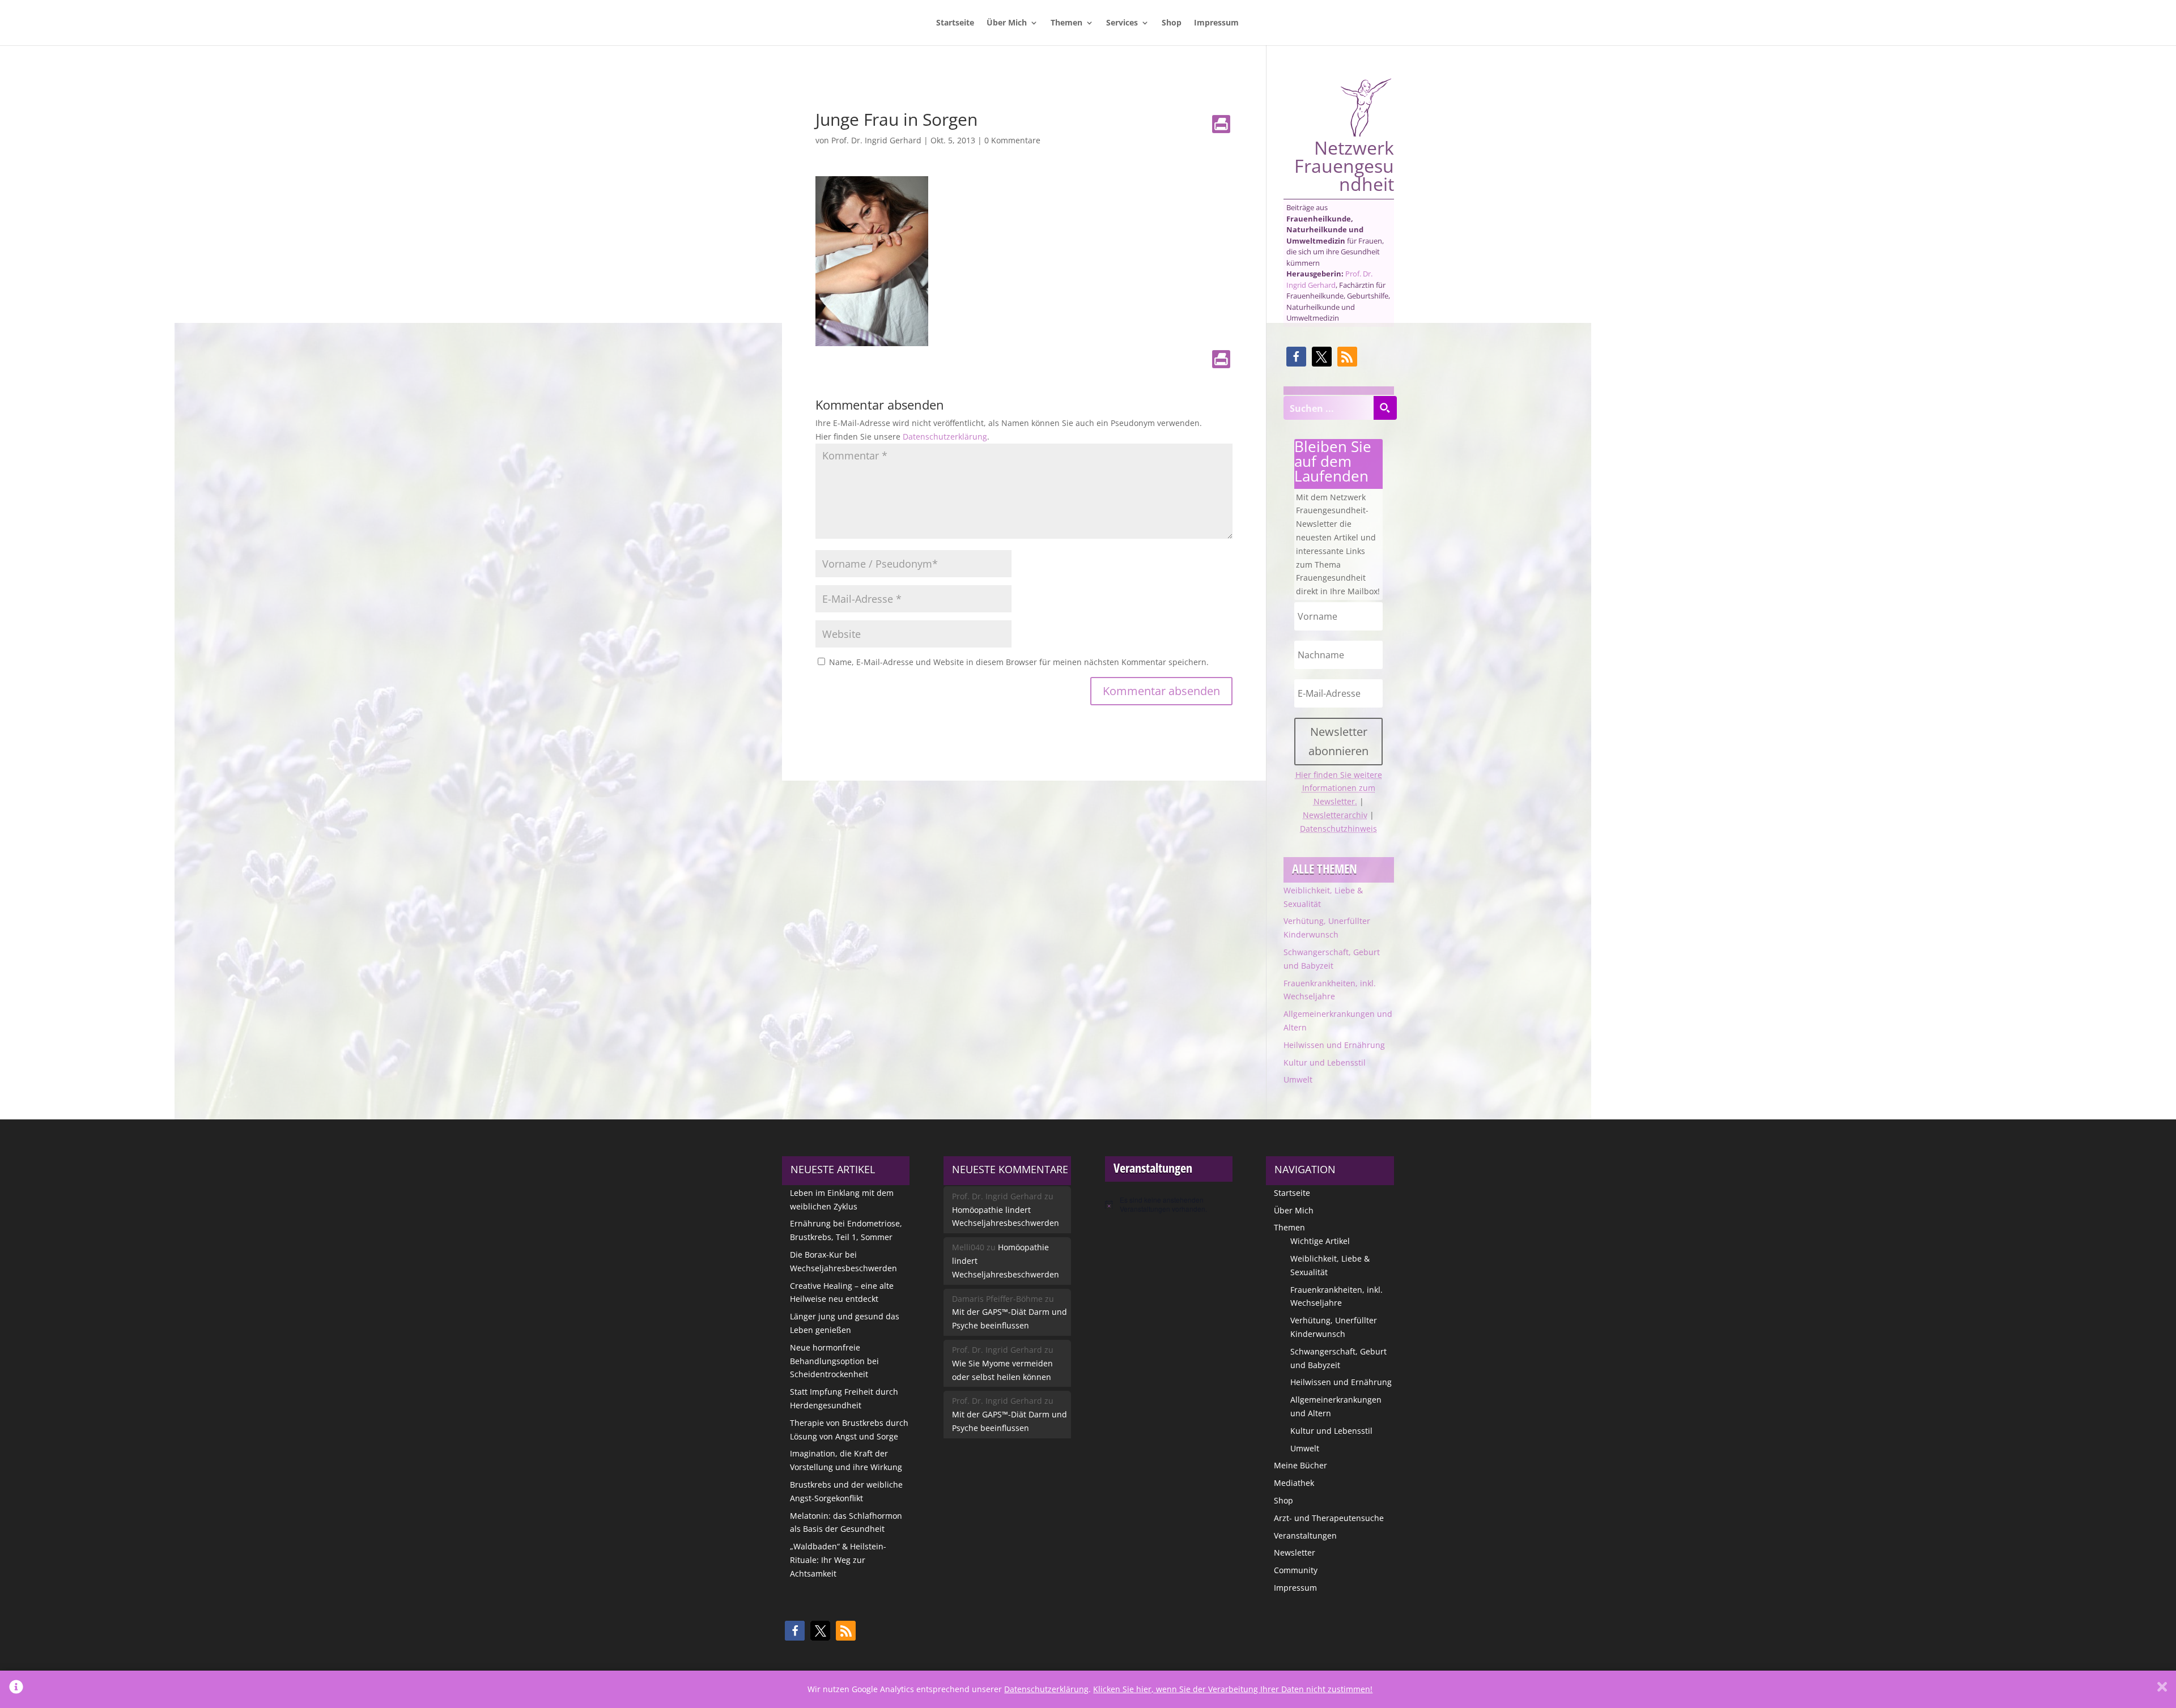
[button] (1296, 357)
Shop (1172, 23)
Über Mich (1007, 23)
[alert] (1169, 1205)
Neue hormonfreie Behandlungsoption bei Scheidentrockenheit (834, 1361)
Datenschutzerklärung (945, 436)
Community (1296, 1570)
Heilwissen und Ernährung (1334, 1045)
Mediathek (1294, 1483)
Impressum (1216, 23)
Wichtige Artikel (1320, 1241)
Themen (1066, 23)
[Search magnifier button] (1385, 408)
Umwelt (1298, 1079)
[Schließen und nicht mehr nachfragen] (2162, 1689)
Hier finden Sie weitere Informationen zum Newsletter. (1339, 788)
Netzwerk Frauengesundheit (1344, 164)
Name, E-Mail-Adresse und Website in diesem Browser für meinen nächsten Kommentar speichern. (1019, 662)
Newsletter (1295, 1552)
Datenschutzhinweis (1338, 829)
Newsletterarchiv (1335, 815)
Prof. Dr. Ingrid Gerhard (876, 140)
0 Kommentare (1012, 140)
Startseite (955, 23)
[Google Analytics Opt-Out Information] (16, 1689)
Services (1122, 23)
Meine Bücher (1300, 1465)
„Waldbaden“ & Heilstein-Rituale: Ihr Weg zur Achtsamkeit (838, 1560)
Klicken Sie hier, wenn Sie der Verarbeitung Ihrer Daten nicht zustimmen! (1233, 1689)
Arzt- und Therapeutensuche (1329, 1518)
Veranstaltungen (1305, 1536)
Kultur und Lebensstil (1325, 1062)
